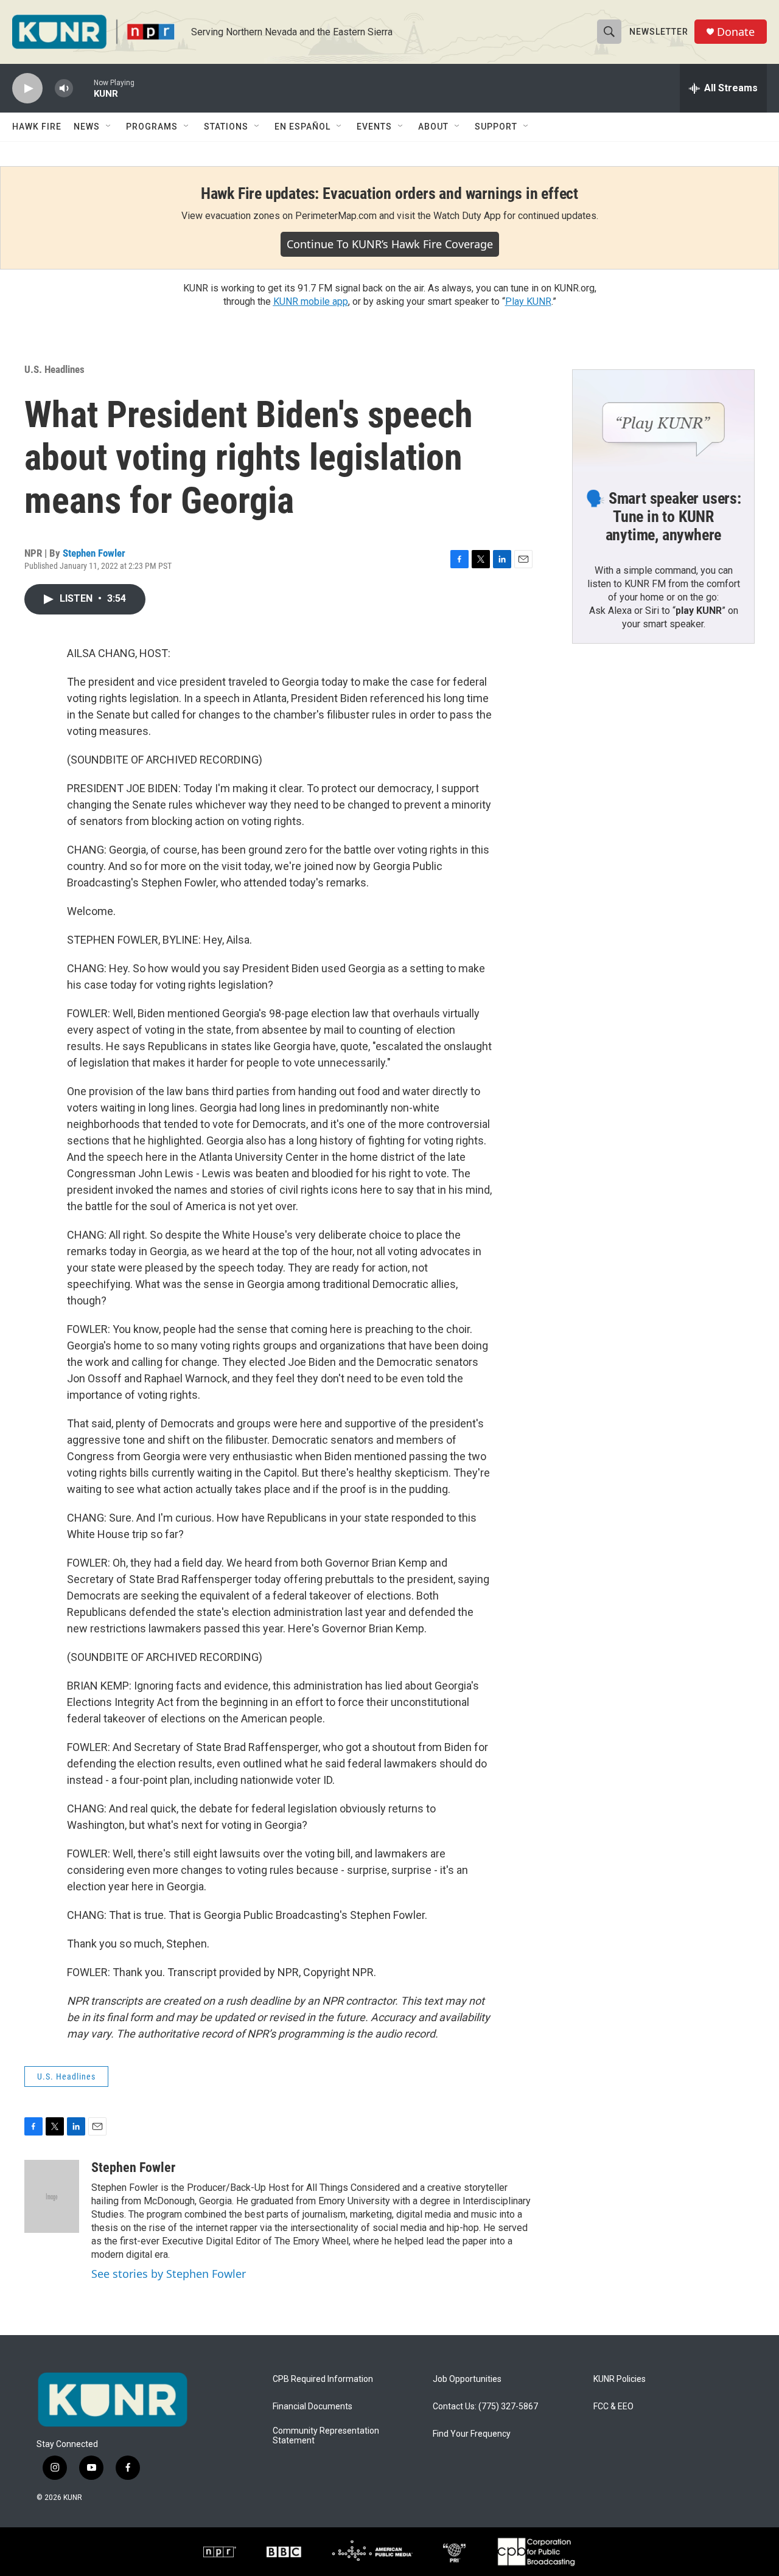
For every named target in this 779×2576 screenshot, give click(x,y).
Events (374, 127)
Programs (152, 127)
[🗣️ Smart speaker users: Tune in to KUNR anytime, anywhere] (663, 421)
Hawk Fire (37, 127)
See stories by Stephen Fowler (169, 2274)
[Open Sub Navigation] (109, 127)
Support (496, 127)
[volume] (64, 89)
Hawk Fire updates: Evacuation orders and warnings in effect (389, 193)
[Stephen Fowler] (52, 2196)
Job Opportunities (467, 2379)
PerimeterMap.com (336, 216)
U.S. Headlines (54, 369)
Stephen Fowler (94, 553)
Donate (736, 32)
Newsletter (659, 32)
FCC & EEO (613, 2407)
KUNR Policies (620, 2379)
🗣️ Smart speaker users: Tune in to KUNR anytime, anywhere (663, 517)
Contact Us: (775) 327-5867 (485, 2407)
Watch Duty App (467, 216)
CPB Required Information (323, 2379)
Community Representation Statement (326, 2436)
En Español (302, 127)
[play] (27, 89)
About (433, 127)
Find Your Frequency (472, 2434)
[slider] (83, 88)
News (87, 127)
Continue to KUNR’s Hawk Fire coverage (390, 244)
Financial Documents (313, 2407)
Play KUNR (528, 301)
